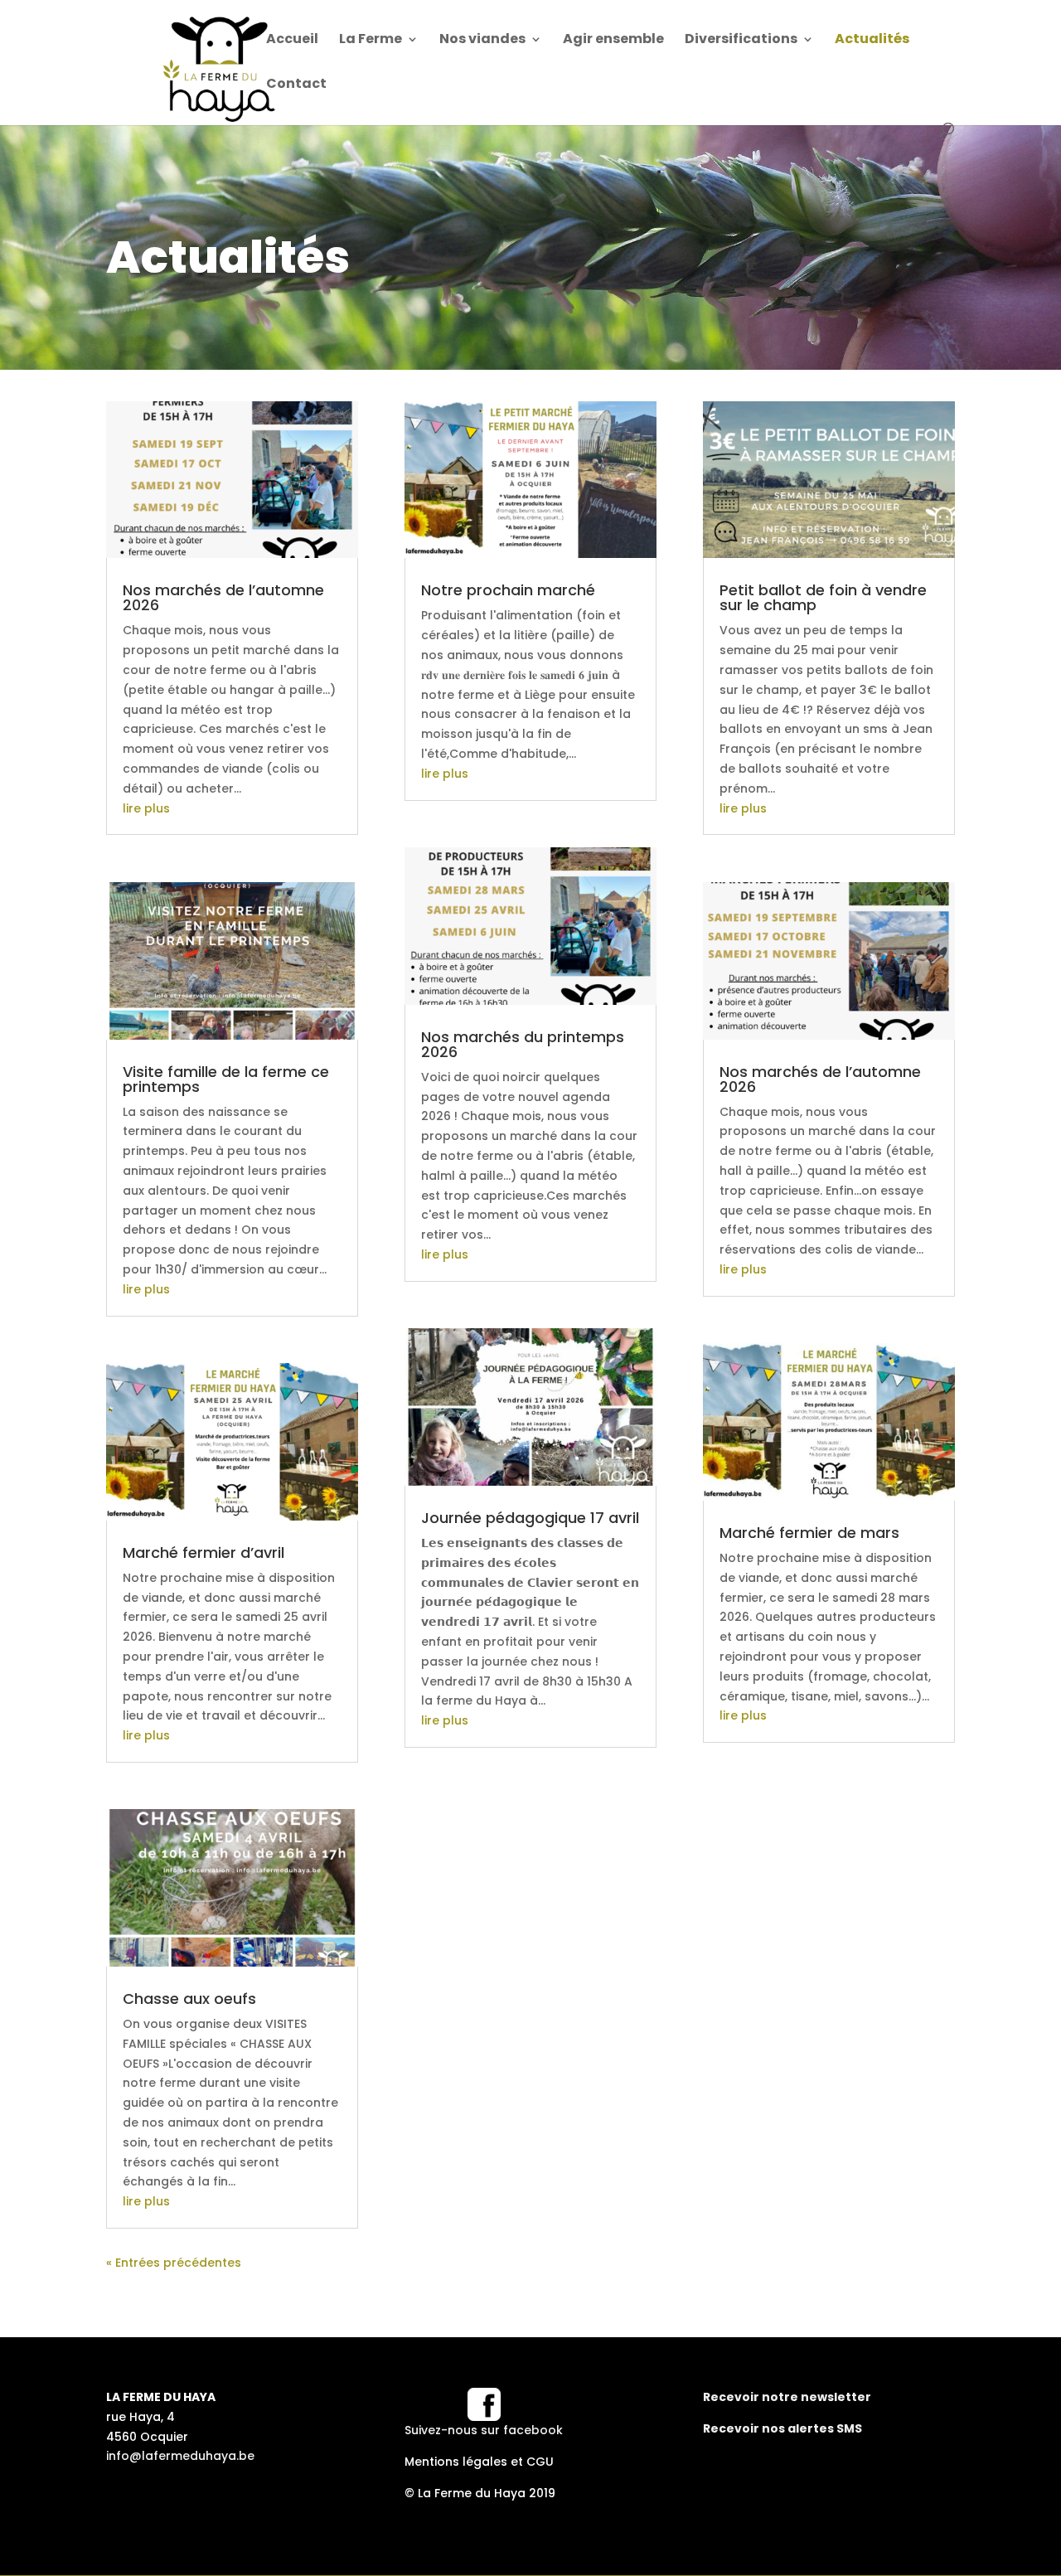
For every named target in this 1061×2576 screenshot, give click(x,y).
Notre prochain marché (508, 590)
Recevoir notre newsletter (787, 2397)
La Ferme (371, 41)
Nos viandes (482, 41)
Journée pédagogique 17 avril (530, 1518)
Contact (296, 85)
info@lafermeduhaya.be (180, 2456)
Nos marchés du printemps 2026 (523, 1044)
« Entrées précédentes (174, 2263)
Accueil (292, 41)
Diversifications (741, 41)
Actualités (872, 41)
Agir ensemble (613, 41)
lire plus (146, 808)
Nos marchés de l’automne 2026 (223, 597)
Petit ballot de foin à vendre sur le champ (823, 597)
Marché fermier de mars (809, 1533)
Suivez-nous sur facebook (484, 2430)
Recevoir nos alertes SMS (782, 2428)
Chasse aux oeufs (189, 1999)
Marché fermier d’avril (203, 1552)
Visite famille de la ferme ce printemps (226, 1079)
